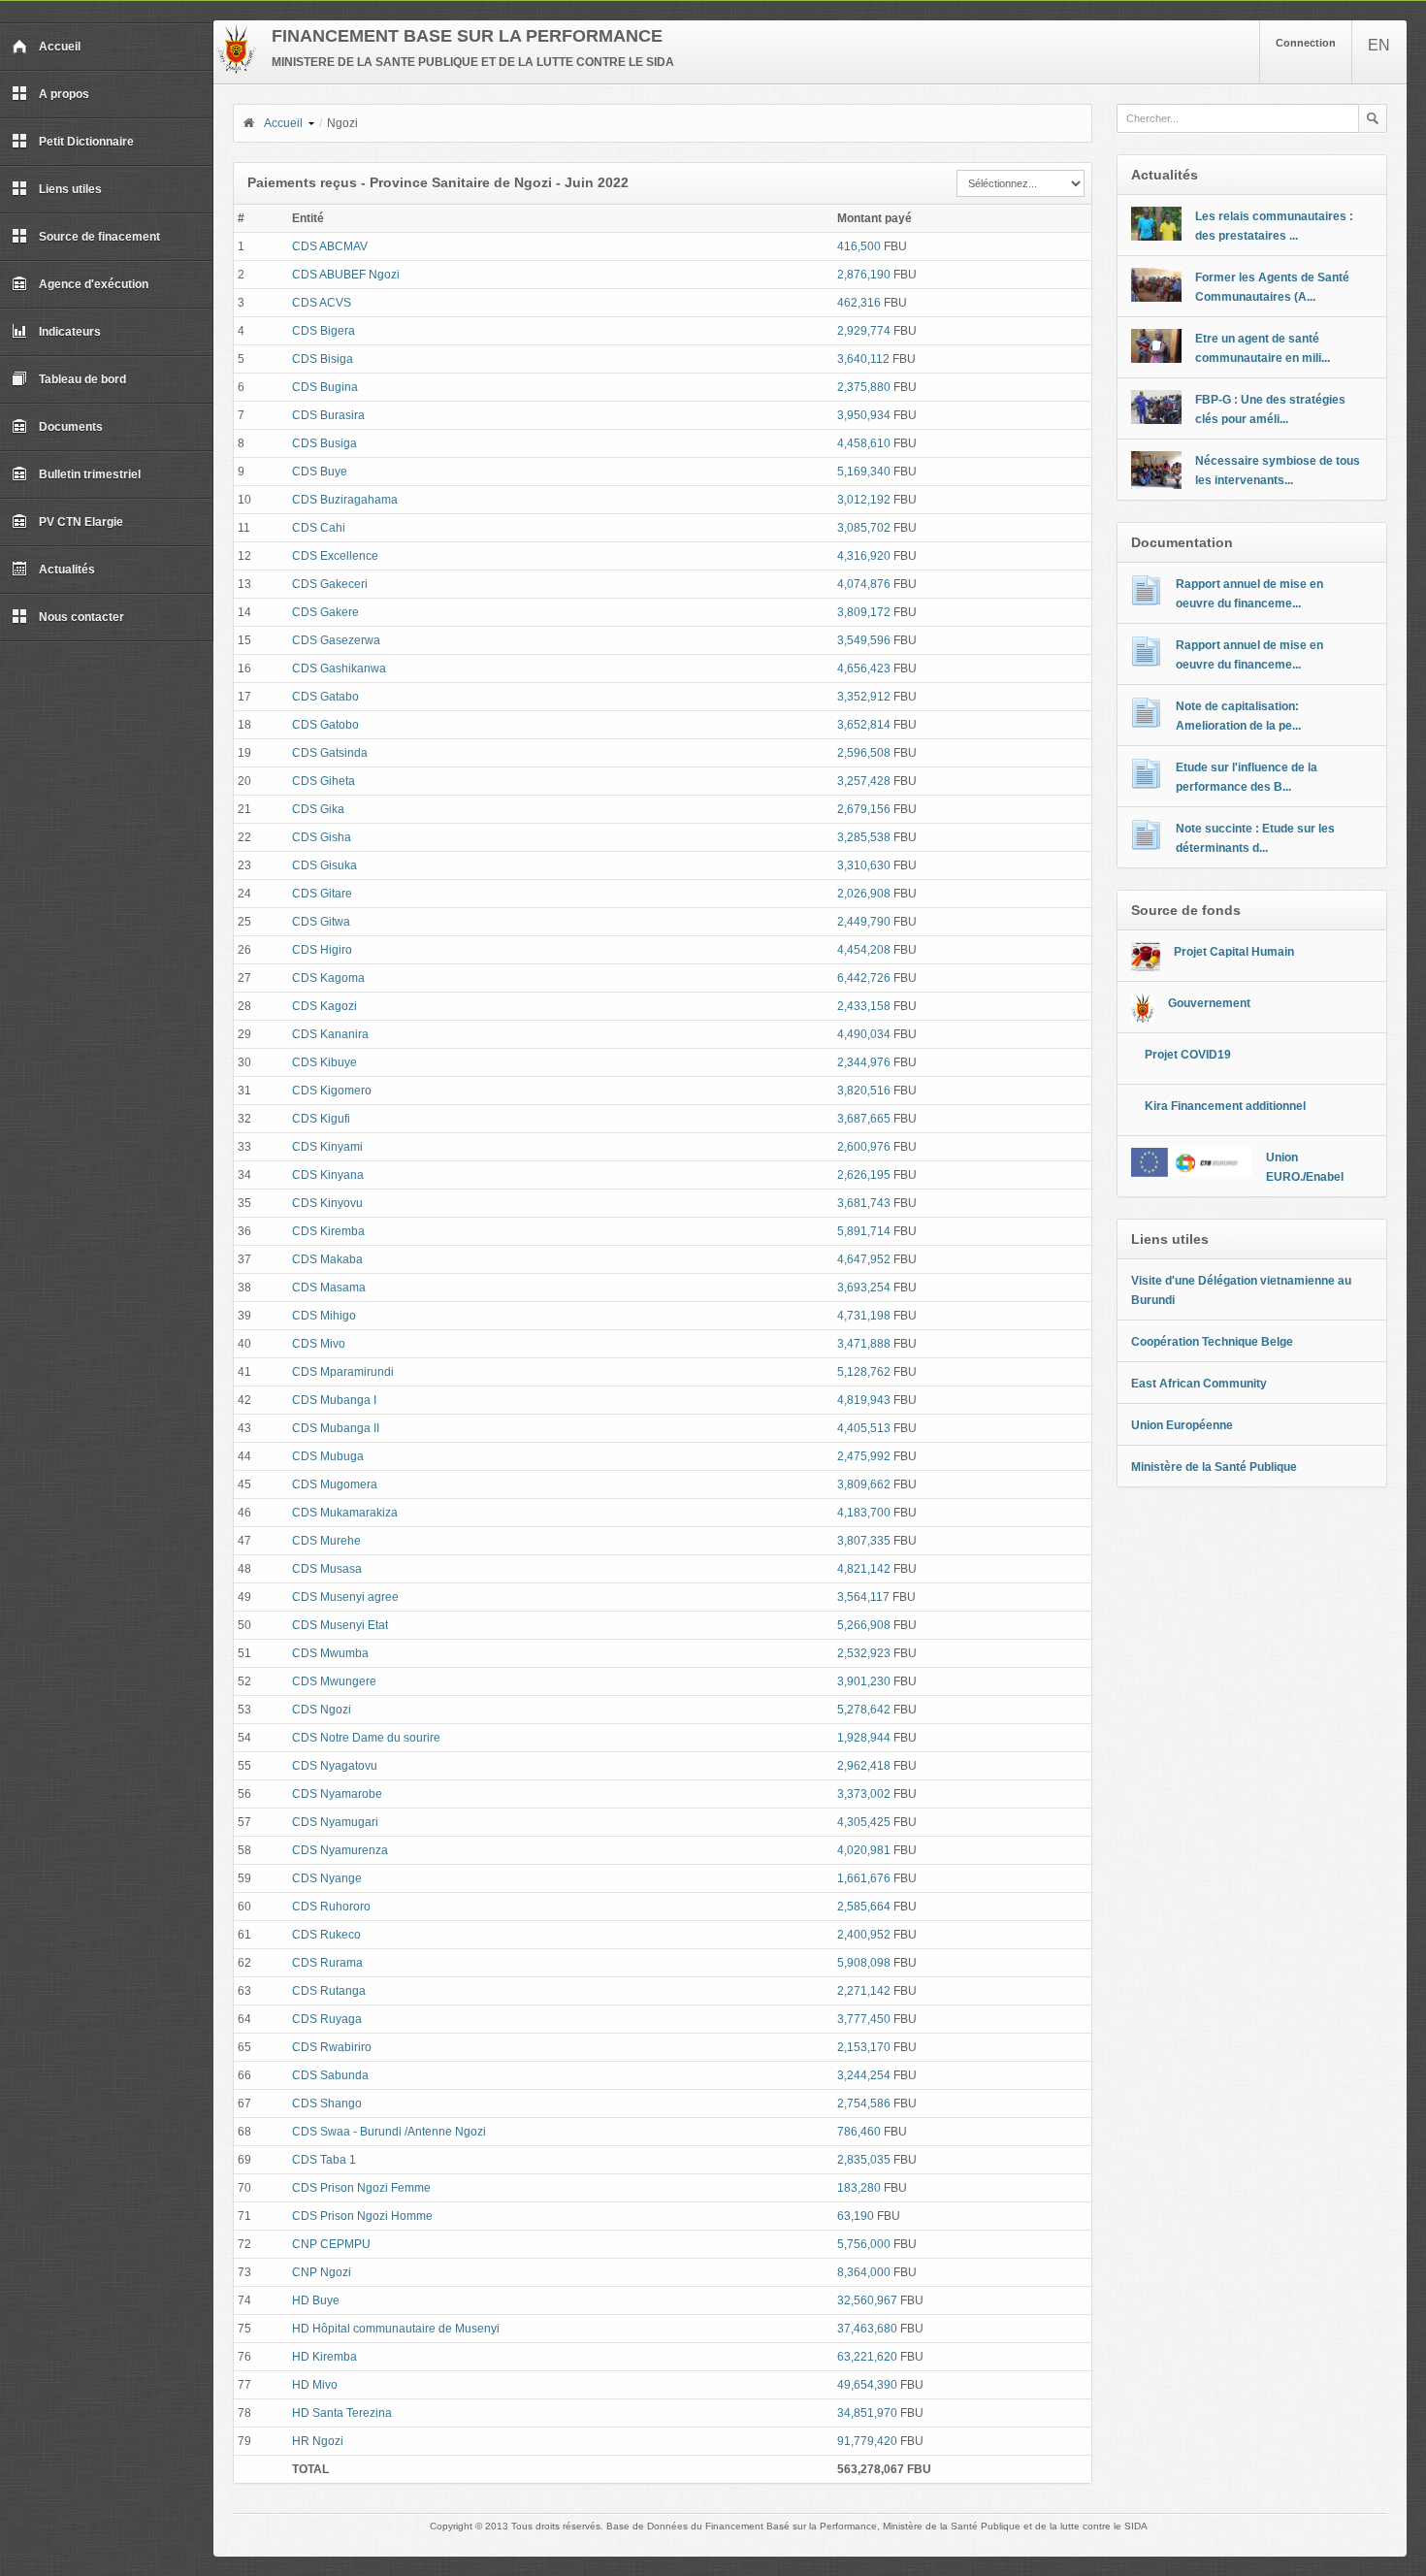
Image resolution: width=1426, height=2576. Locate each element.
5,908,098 (864, 1963)
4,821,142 (864, 1569)
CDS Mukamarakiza (345, 1513)
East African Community (1199, 1384)
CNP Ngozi (322, 2272)
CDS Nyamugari (335, 1822)
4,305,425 (864, 1822)
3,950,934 (864, 415)
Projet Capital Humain (1234, 952)
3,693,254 (864, 1288)
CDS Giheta (324, 781)
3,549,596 (864, 640)
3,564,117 (863, 1597)
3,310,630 (864, 865)
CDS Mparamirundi (343, 1372)
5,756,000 (864, 2244)
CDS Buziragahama (345, 500)
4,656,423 (864, 668)
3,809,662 (864, 1484)
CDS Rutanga (329, 1991)
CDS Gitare (322, 894)
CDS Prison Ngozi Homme (362, 2216)
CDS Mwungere (334, 1681)
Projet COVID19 (1188, 1055)
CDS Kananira (330, 1034)
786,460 (859, 2132)
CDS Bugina (325, 387)
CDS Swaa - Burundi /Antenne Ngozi (389, 2132)
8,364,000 (864, 2272)
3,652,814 (864, 725)
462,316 (859, 303)
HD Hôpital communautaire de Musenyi (396, 2329)
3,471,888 (864, 1344)
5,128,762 (864, 1372)
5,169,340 (864, 472)
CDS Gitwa (321, 922)
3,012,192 (864, 500)
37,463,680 (867, 2329)
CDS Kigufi (321, 1119)
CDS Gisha (322, 837)
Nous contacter (81, 617)
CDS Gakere (325, 612)
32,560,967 (867, 2300)
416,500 (859, 246)
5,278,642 (864, 1710)
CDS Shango (327, 2103)
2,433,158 (864, 1006)
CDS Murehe (326, 1541)
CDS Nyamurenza (340, 1850)
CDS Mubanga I (334, 1400)
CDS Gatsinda (330, 753)
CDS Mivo (319, 1344)
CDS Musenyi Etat (340, 1625)
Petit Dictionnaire (86, 142)
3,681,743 (864, 1203)
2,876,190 (864, 275)
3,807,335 (864, 1541)
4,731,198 (864, 1316)
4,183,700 (864, 1513)
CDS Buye (320, 472)
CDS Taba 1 (324, 2160)
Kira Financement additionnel (1225, 1106)
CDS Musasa (327, 1569)
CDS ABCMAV (330, 246)
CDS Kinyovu (327, 1203)
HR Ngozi (318, 2441)
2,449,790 (864, 922)
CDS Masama (329, 1288)
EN (1379, 45)
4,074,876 (864, 584)
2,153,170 (864, 2047)
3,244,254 (864, 2075)
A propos (64, 94)
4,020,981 (864, 1850)
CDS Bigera (324, 331)
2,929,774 (864, 331)
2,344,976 (864, 1062)
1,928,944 (864, 1738)
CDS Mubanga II (336, 1428)
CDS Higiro (322, 950)
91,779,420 (867, 2441)
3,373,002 (864, 1794)
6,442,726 (864, 978)
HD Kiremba (324, 2357)
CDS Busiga (324, 443)
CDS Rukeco (326, 1935)
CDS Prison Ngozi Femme (361, 2188)
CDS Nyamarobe (337, 1794)
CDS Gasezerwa (336, 640)
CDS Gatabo (325, 697)
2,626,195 (864, 1175)
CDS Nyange (327, 1878)
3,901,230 (864, 1681)
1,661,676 (864, 1878)
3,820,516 (864, 1091)
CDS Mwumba (330, 1653)
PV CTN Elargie (81, 522)
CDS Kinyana (328, 1175)
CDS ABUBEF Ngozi (346, 275)
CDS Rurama (327, 1963)
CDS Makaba (327, 1259)
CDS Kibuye (324, 1062)
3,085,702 (864, 528)
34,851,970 (867, 2413)
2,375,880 (864, 387)
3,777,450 (864, 2019)
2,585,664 (864, 1907)
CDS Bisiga (323, 359)
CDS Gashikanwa (339, 668)
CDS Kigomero (332, 1091)
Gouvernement (1209, 1003)
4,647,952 (864, 1259)
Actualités (67, 570)
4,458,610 (864, 443)
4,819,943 (864, 1400)
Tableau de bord (82, 379)
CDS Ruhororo (331, 1907)
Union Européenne (1182, 1425)
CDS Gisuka (324, 865)
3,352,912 (864, 697)
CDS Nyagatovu (335, 1766)
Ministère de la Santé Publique (1214, 1467)
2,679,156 (864, 809)
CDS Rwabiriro (332, 2047)
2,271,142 (864, 1991)
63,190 (856, 2216)
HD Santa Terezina (342, 2413)
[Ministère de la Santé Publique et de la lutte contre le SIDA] (236, 70)
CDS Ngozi (322, 1710)
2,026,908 (864, 894)
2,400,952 (864, 1935)
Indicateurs (70, 332)
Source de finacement (99, 237)
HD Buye (316, 2300)
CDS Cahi (319, 528)
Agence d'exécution (94, 284)
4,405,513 (864, 1428)
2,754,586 (864, 2103)
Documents (71, 427)
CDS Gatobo (325, 725)
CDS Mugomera (335, 1484)
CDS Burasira (328, 415)
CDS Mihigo (324, 1316)
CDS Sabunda (330, 2075)
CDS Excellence (335, 556)
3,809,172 (864, 612)
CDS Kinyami (327, 1147)
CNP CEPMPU (331, 2244)
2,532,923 (864, 1653)
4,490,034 (864, 1034)
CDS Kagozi (324, 1006)
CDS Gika (318, 809)
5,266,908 (864, 1625)
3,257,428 (864, 781)
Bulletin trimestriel (90, 474)
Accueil (60, 47)
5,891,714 (864, 1231)
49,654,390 (867, 2385)
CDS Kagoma (328, 978)
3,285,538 (864, 837)
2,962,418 (864, 1766)
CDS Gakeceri (330, 584)
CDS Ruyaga (327, 2019)
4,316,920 (864, 556)
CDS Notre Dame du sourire (366, 1738)
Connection (1306, 43)
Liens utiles (70, 189)
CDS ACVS (322, 303)
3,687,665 (864, 1119)
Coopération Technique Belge (1212, 1342)
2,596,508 (864, 753)
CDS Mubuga (328, 1456)
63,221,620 (867, 2357)
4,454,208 (864, 950)
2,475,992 (864, 1456)
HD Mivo (315, 2385)
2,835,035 (864, 2160)
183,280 (859, 2188)
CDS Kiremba (328, 1231)
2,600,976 (864, 1147)
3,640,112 (863, 359)
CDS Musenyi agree (345, 1597)
